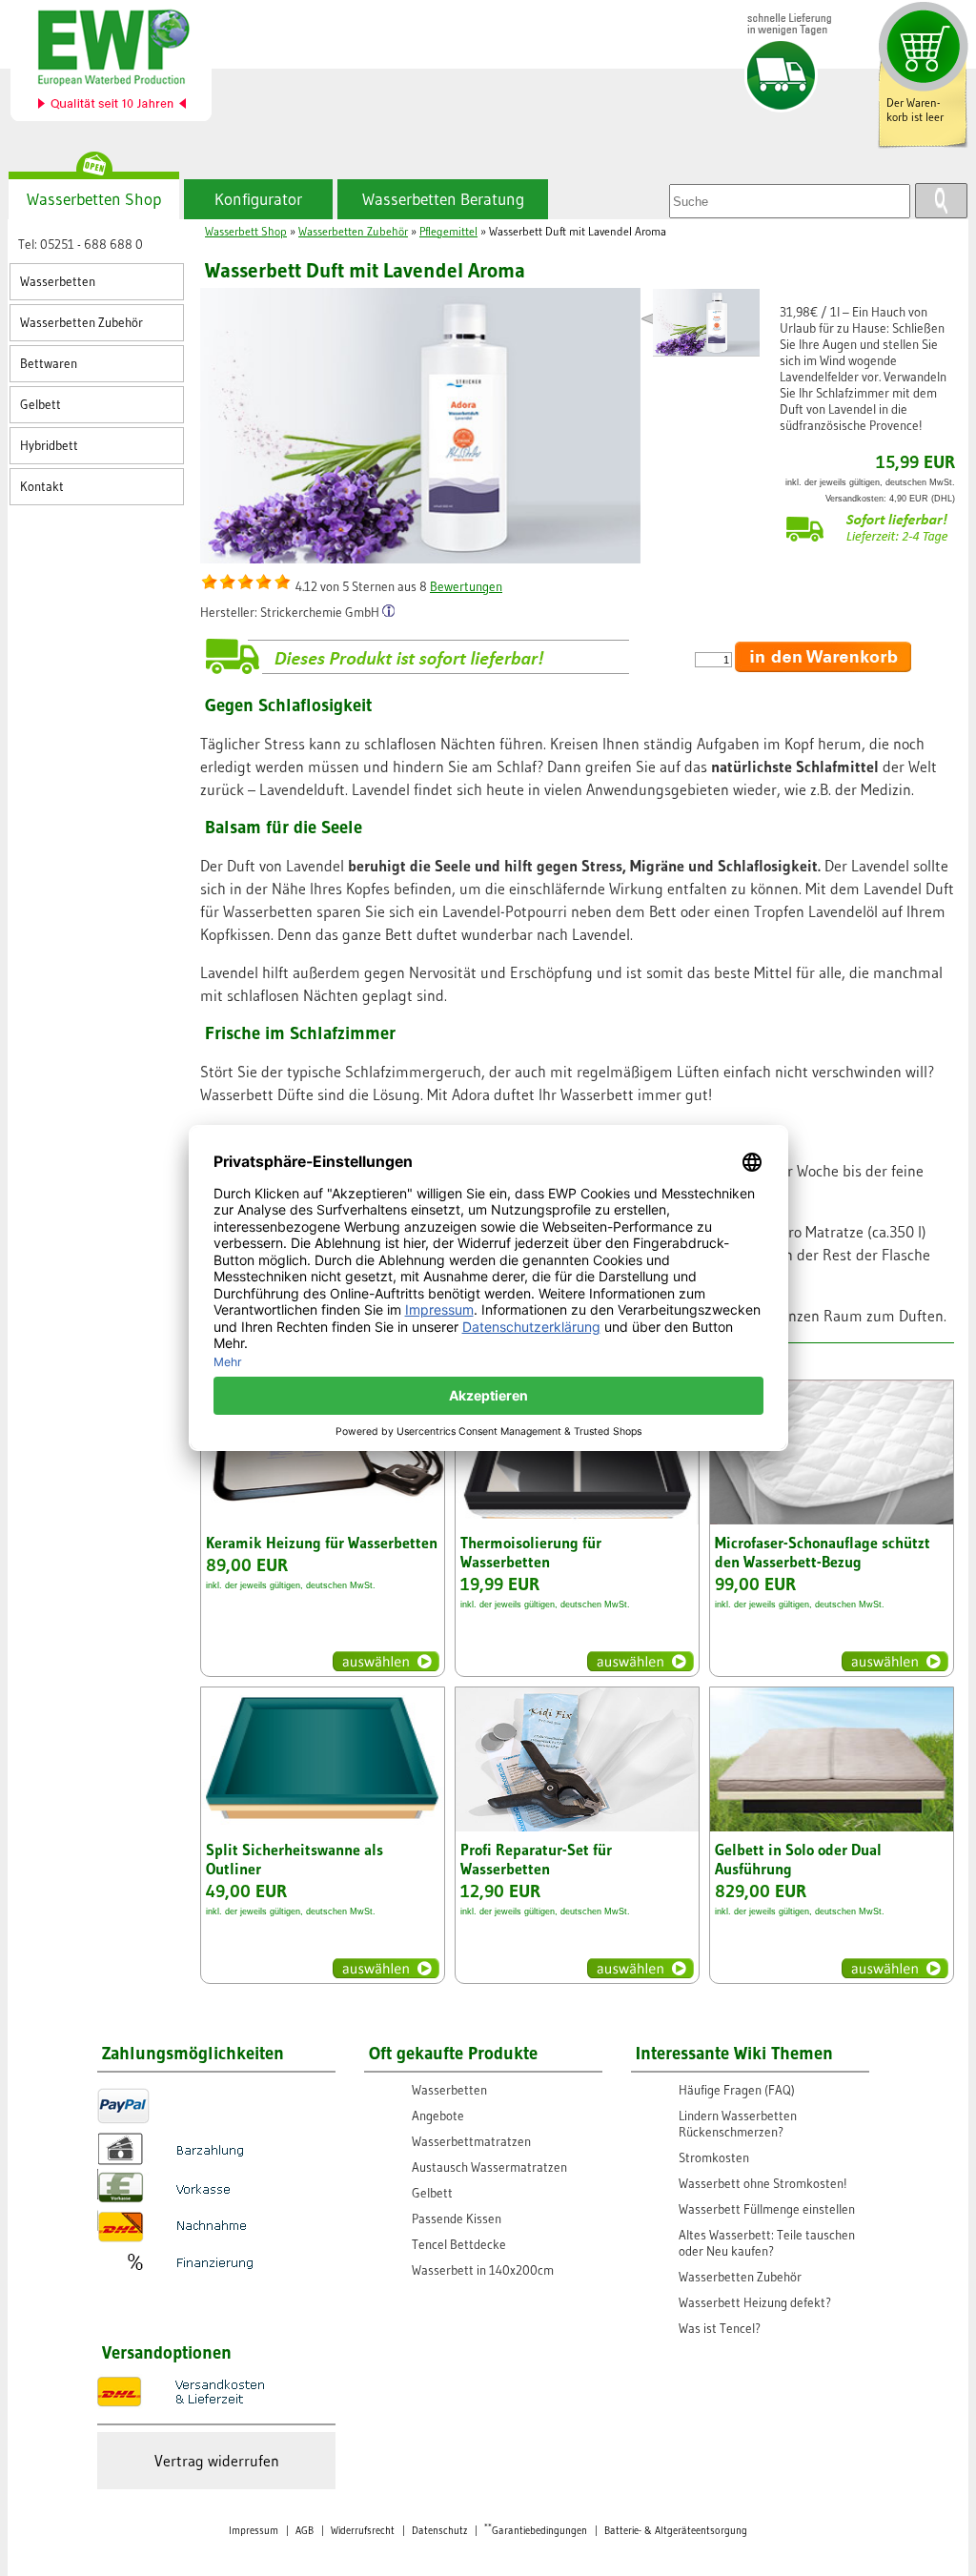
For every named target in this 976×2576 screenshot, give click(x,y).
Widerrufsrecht (363, 2531)
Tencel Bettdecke (459, 2245)
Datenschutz (439, 2531)
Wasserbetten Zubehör (81, 323)
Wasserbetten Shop (94, 199)
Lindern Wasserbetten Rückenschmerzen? (738, 2124)
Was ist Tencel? (720, 2329)
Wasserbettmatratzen (471, 2142)
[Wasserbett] (122, 63)
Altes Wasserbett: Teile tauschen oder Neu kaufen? (767, 2243)
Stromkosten (714, 2158)
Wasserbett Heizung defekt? (755, 2303)
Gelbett (41, 405)
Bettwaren (49, 364)
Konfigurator (258, 199)
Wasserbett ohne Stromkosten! (763, 2184)
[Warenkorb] (921, 45)
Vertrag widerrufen (217, 2461)
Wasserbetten (58, 282)
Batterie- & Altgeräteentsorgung (676, 2531)
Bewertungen (466, 587)
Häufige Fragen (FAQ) (737, 2090)
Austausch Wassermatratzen (489, 2167)
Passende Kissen (457, 2219)
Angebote (438, 2116)
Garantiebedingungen (536, 2531)
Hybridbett (49, 446)
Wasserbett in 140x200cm (483, 2270)
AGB (305, 2531)
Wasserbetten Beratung (443, 199)
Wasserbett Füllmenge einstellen (767, 2209)
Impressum (254, 2531)
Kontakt (42, 487)
